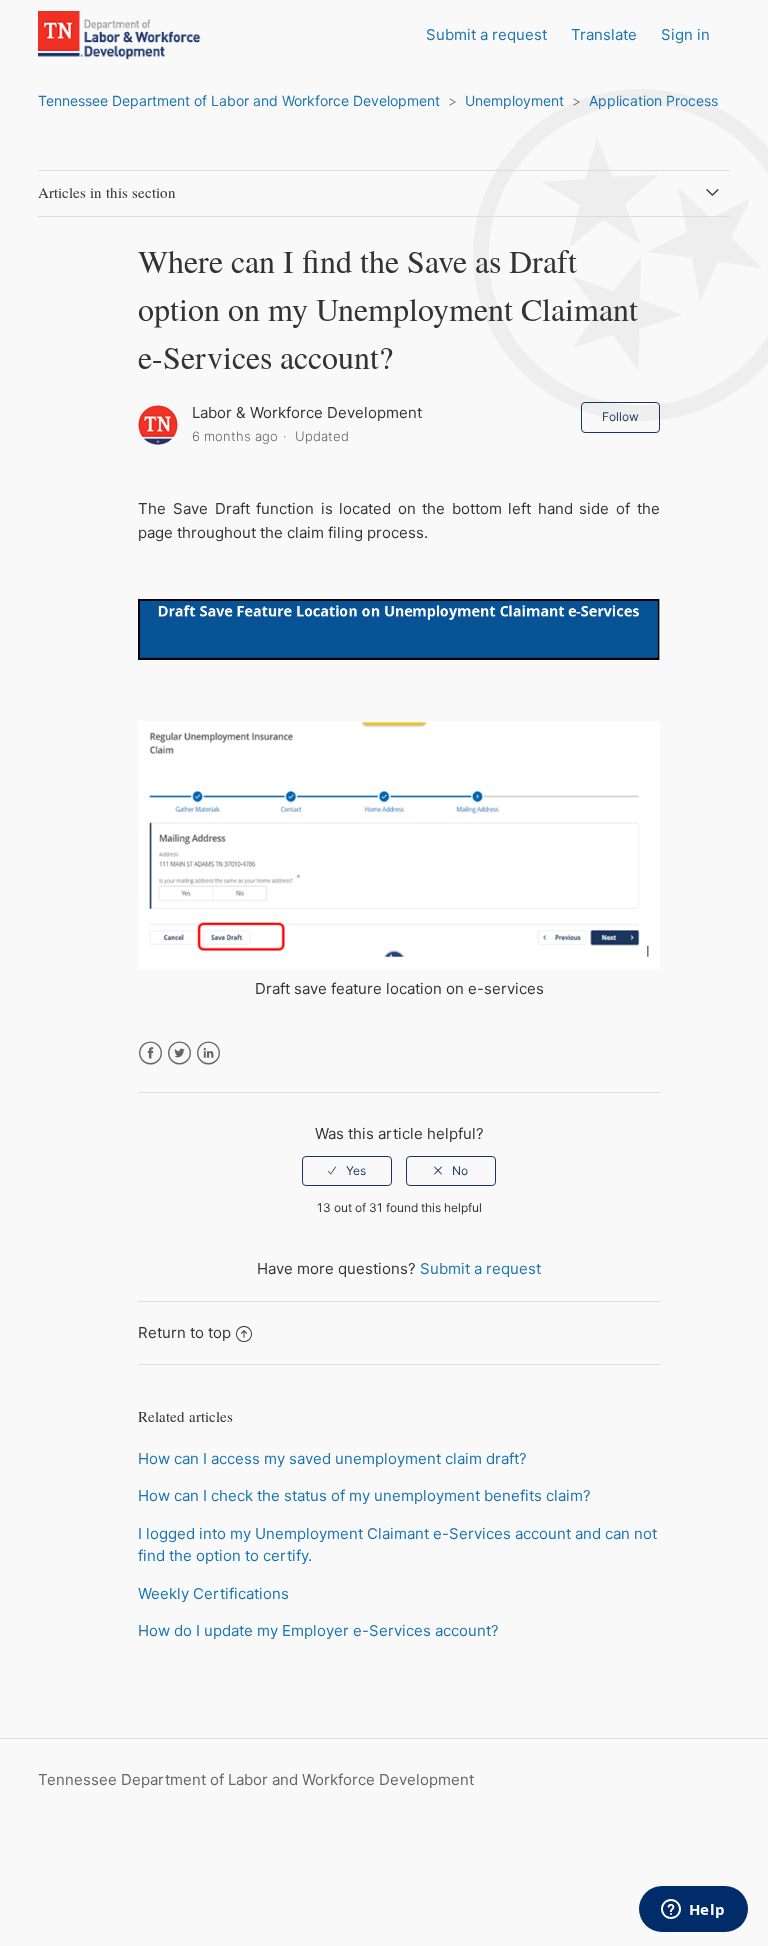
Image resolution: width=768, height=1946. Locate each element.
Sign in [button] (685, 34)
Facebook (150, 1053)
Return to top (184, 1332)
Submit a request (486, 34)
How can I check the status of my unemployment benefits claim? (364, 1495)
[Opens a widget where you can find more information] (693, 1911)
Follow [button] (620, 416)
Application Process (653, 100)
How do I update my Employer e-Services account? (318, 1630)
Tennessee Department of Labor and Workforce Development (239, 100)
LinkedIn (208, 1053)
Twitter (179, 1053)
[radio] (347, 1171)
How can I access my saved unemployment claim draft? (332, 1458)
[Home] (140, 55)
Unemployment (514, 100)
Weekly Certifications (213, 1593)
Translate (604, 34)
